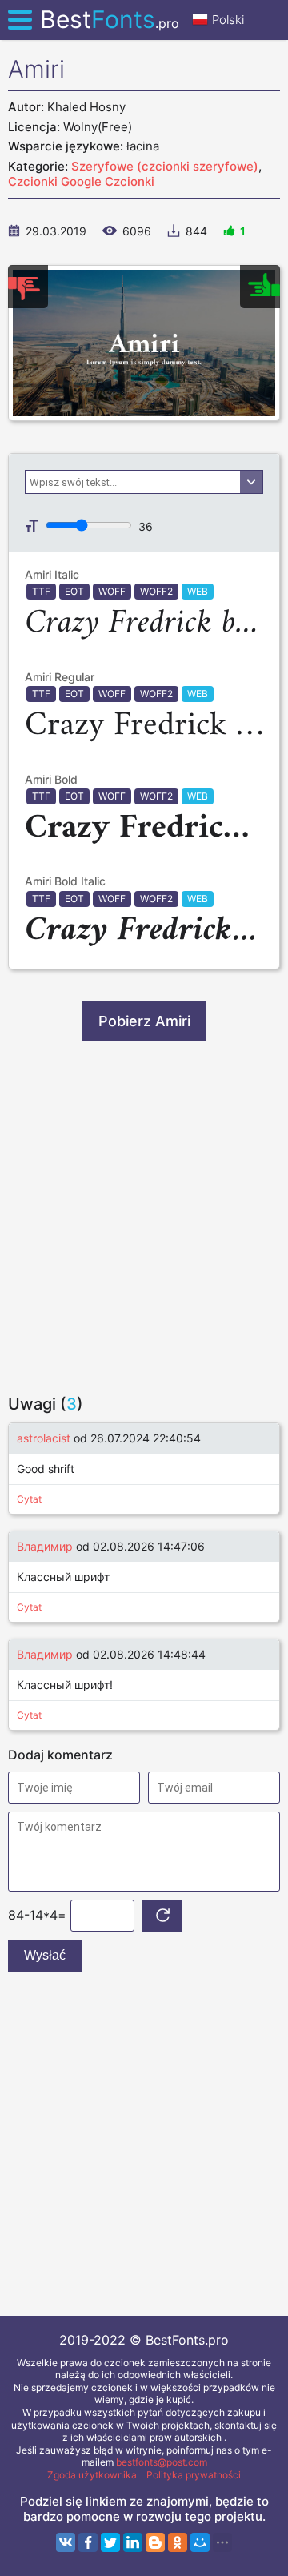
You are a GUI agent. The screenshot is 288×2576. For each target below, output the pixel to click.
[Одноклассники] (178, 2542)
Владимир (45, 1546)
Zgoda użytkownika (92, 2475)
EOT (74, 591)
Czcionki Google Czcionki (81, 181)
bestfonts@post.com (162, 2462)
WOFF (112, 591)
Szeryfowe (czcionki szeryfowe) (165, 166)
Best (110, 19)
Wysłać (45, 1955)
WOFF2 (156, 591)
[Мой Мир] (200, 2542)
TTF (41, 591)
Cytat (29, 1499)
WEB (198, 591)
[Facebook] (88, 2542)
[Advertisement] (144, 1218)
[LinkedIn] (133, 2542)
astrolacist (44, 1438)
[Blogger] (155, 2542)
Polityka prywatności (194, 2475)
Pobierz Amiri (144, 1021)
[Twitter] (110, 2542)
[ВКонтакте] (66, 2542)
